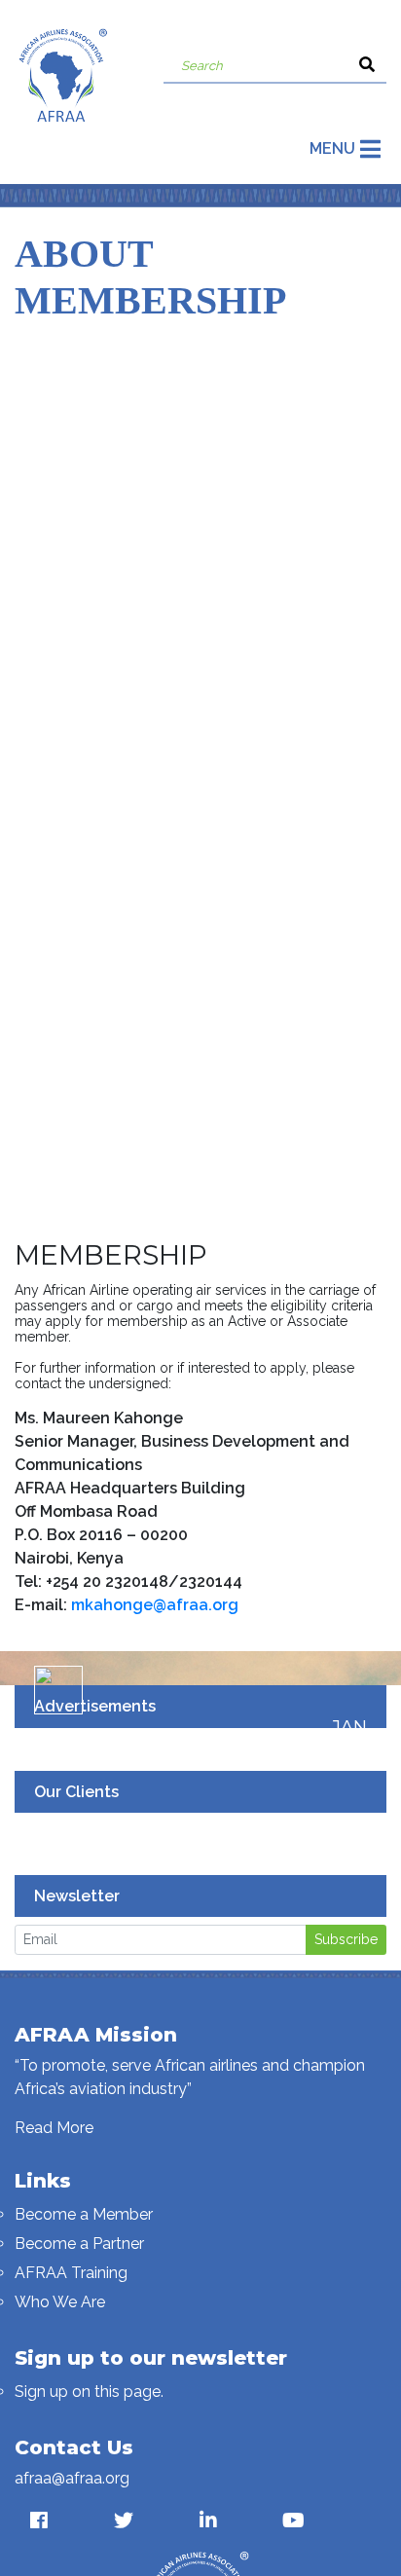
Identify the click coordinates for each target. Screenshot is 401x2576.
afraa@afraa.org (72, 2478)
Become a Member (84, 2214)
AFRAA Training (71, 2273)
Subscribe (346, 1939)
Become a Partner (79, 2244)
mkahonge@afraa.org (155, 1605)
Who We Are (60, 2302)
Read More (54, 2128)
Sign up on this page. (89, 2392)
